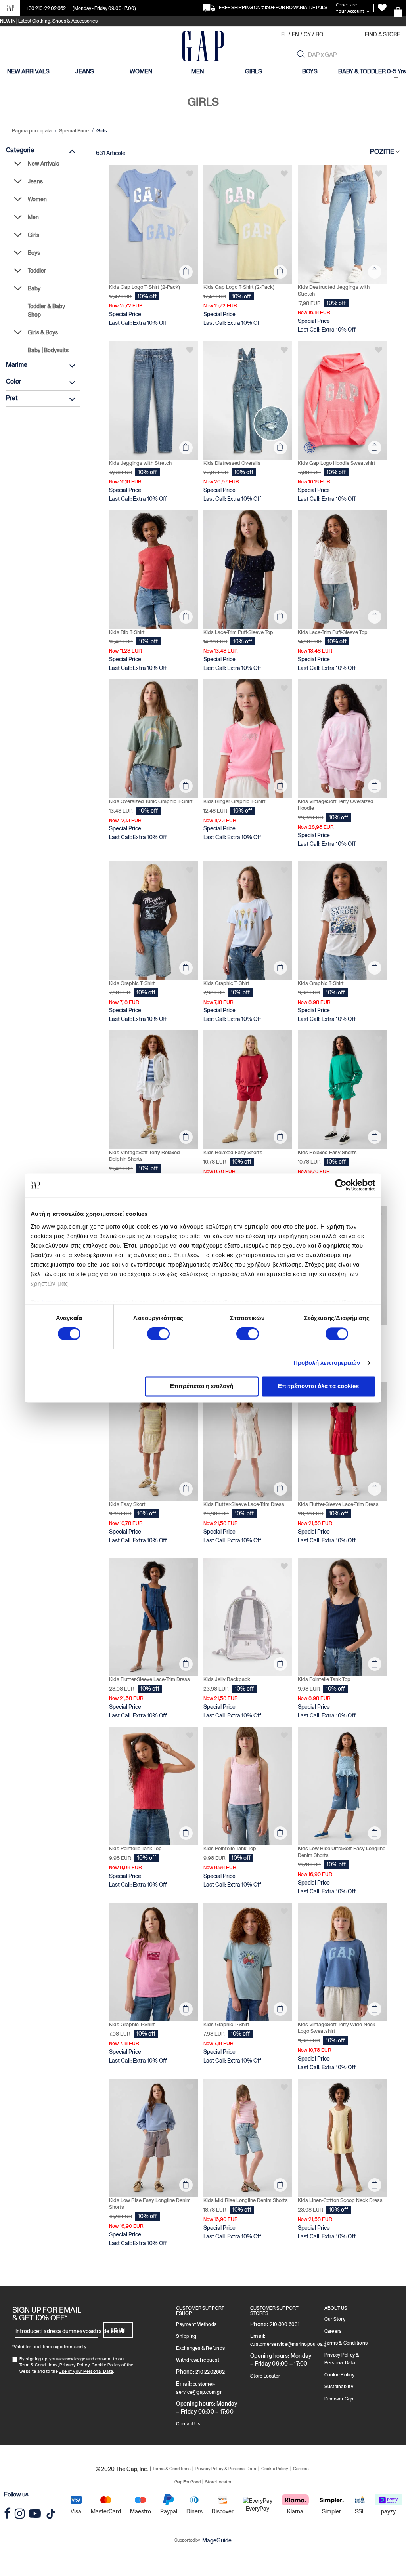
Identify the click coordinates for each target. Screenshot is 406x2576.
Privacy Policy (75, 2365)
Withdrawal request (198, 2360)
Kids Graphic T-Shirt (132, 983)
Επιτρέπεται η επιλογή (202, 1386)
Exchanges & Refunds (200, 2348)
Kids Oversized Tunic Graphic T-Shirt (151, 801)
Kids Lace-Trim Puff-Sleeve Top (238, 632)
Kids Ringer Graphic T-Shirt (235, 801)
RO (319, 34)
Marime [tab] (17, 365)
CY (307, 34)
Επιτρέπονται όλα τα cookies (318, 1386)
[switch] (158, 1334)
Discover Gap (339, 2399)
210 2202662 (210, 2372)
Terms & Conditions (346, 2343)
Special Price (75, 131)
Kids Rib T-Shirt (127, 632)
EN (295, 34)
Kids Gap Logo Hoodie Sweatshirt (337, 463)
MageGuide (217, 2540)
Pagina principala (32, 131)
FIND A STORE (382, 34)
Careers (333, 2331)
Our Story (335, 2319)
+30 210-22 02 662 (46, 8)
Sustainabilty (339, 2387)
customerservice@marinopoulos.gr (289, 2344)
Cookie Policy (106, 2365)
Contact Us (188, 2424)
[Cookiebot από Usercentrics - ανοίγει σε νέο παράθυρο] (341, 1185)
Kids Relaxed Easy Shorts (233, 1152)
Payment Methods (196, 2324)
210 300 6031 (284, 2324)
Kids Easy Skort (127, 1504)
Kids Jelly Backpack (227, 1679)
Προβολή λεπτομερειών (327, 1363)
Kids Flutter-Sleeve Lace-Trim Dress (244, 1504)
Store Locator (265, 2376)
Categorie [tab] (20, 150)
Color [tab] (13, 381)
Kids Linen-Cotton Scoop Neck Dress (340, 2200)
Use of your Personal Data (86, 2371)
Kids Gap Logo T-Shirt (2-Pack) (145, 287)
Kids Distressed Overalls (232, 463)
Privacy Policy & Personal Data (226, 2469)
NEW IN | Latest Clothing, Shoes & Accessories (49, 21)
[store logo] (203, 47)
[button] (301, 54)
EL (284, 34)
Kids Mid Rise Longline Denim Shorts (246, 2200)
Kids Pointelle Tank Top (324, 1679)
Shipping (186, 2336)
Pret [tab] (12, 398)
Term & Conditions (39, 2365)
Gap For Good (188, 2482)
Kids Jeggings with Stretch (140, 463)
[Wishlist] (382, 8)
